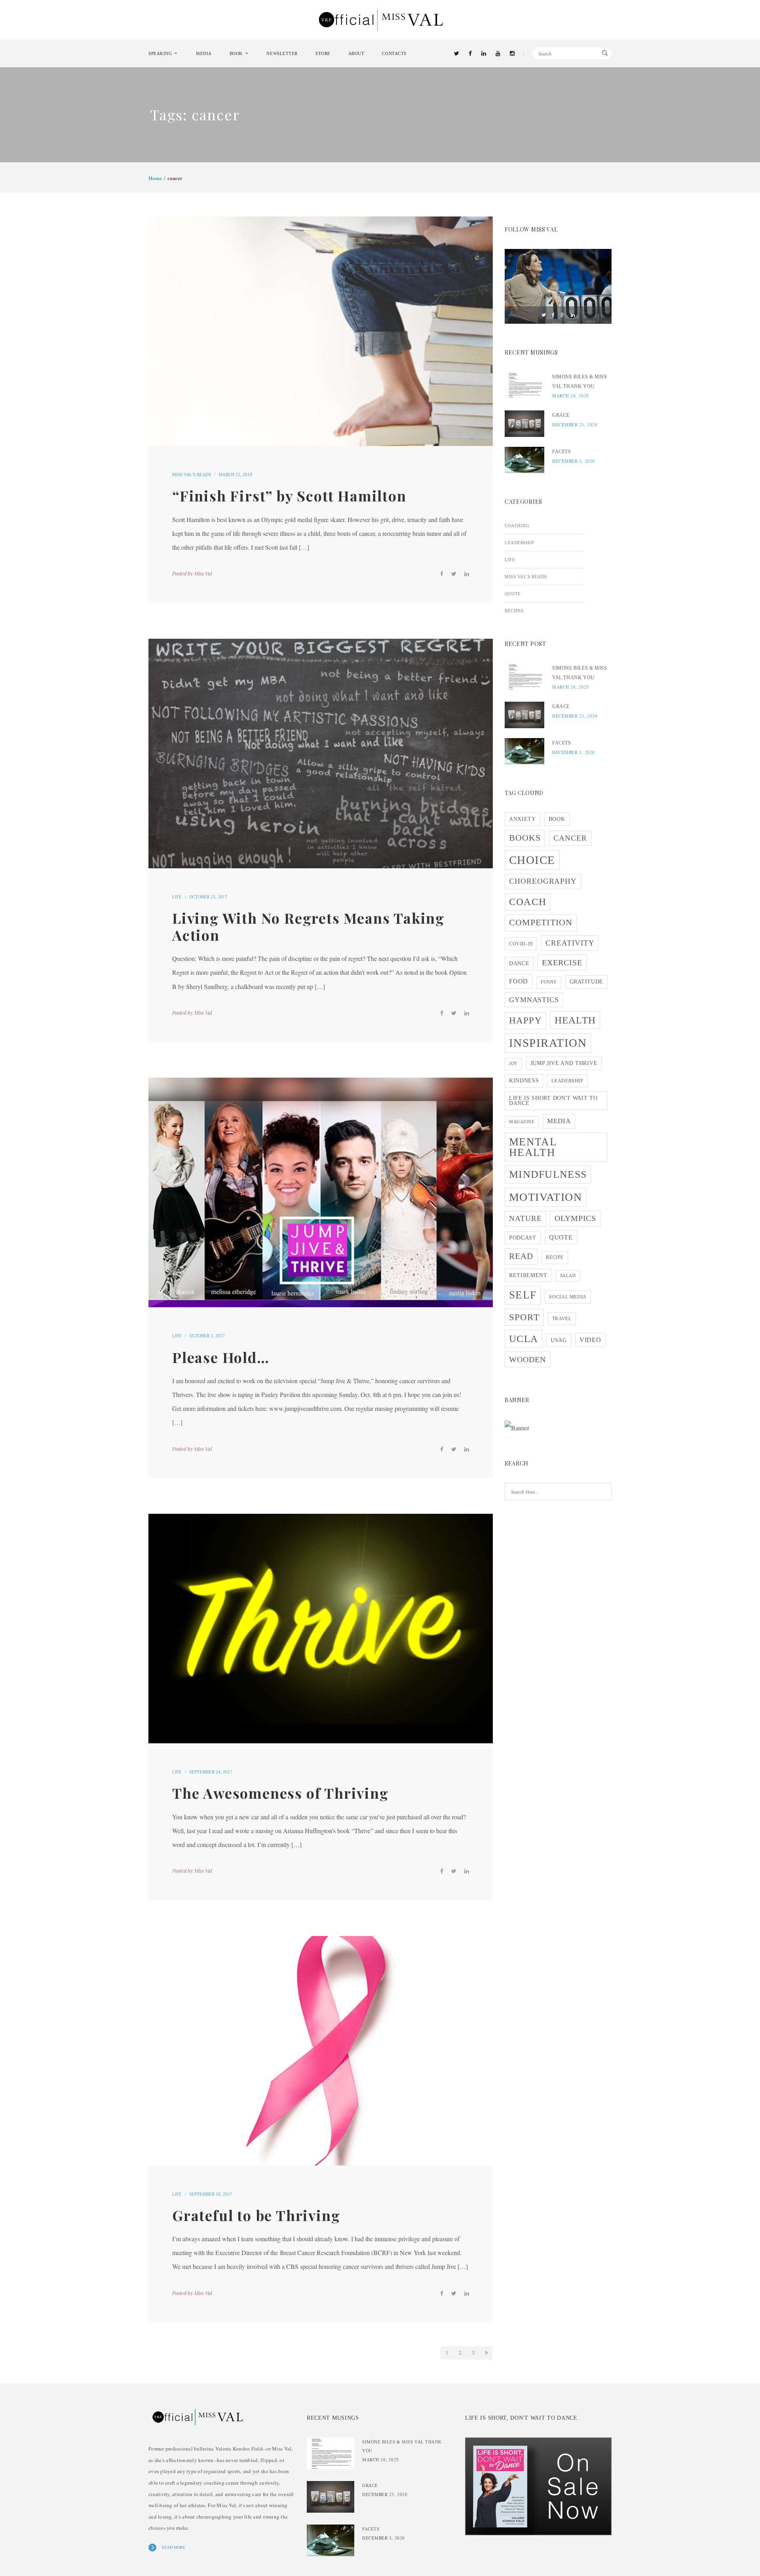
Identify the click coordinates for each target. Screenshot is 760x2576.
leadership (567, 1081)
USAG (559, 1340)
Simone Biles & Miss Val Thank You (579, 382)
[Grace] (524, 424)
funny (549, 982)
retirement (528, 1275)
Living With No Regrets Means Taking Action (308, 926)
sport (524, 1317)
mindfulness (548, 1174)
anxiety (522, 819)
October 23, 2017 (208, 897)
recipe (555, 1257)
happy (525, 1020)
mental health (533, 1147)
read (521, 1256)
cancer (570, 838)
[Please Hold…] (321, 1192)
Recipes (514, 611)
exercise (562, 962)
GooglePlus (563, 315)
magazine (522, 1122)
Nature (525, 1218)
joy (513, 1064)
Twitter (544, 315)
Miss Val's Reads (192, 475)
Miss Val (203, 573)
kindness (524, 1081)
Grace (561, 415)
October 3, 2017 (207, 1336)
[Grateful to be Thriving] (321, 2051)
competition (541, 923)
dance (519, 963)
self (523, 1295)
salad (568, 1276)
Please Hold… (221, 1357)
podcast (523, 1238)
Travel (562, 1319)
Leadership (519, 543)
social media (568, 1297)
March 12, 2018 (235, 475)
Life (177, 897)
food (519, 981)
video (590, 1340)
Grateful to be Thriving (256, 2215)
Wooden (527, 1359)
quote (561, 1237)
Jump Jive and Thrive (564, 1063)
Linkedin (573, 315)
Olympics (576, 1218)
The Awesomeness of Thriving (280, 1793)
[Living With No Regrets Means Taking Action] (321, 754)
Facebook (553, 315)
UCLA (523, 1338)
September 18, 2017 (211, 2194)
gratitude (586, 982)
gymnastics (534, 1000)
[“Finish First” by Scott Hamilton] (321, 331)
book (557, 819)
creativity (570, 943)
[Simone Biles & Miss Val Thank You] (524, 385)
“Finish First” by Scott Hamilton (289, 495)
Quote (513, 594)
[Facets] (524, 460)
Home (155, 178)
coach (528, 902)
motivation (545, 1197)
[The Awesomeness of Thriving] (321, 1629)
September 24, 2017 (211, 1772)
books (525, 838)
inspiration (548, 1043)
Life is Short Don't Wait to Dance (553, 1101)
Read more (174, 2547)
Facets (562, 452)
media (559, 1121)
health (575, 1020)
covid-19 (521, 944)
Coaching (517, 526)
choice (532, 860)
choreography (543, 881)
